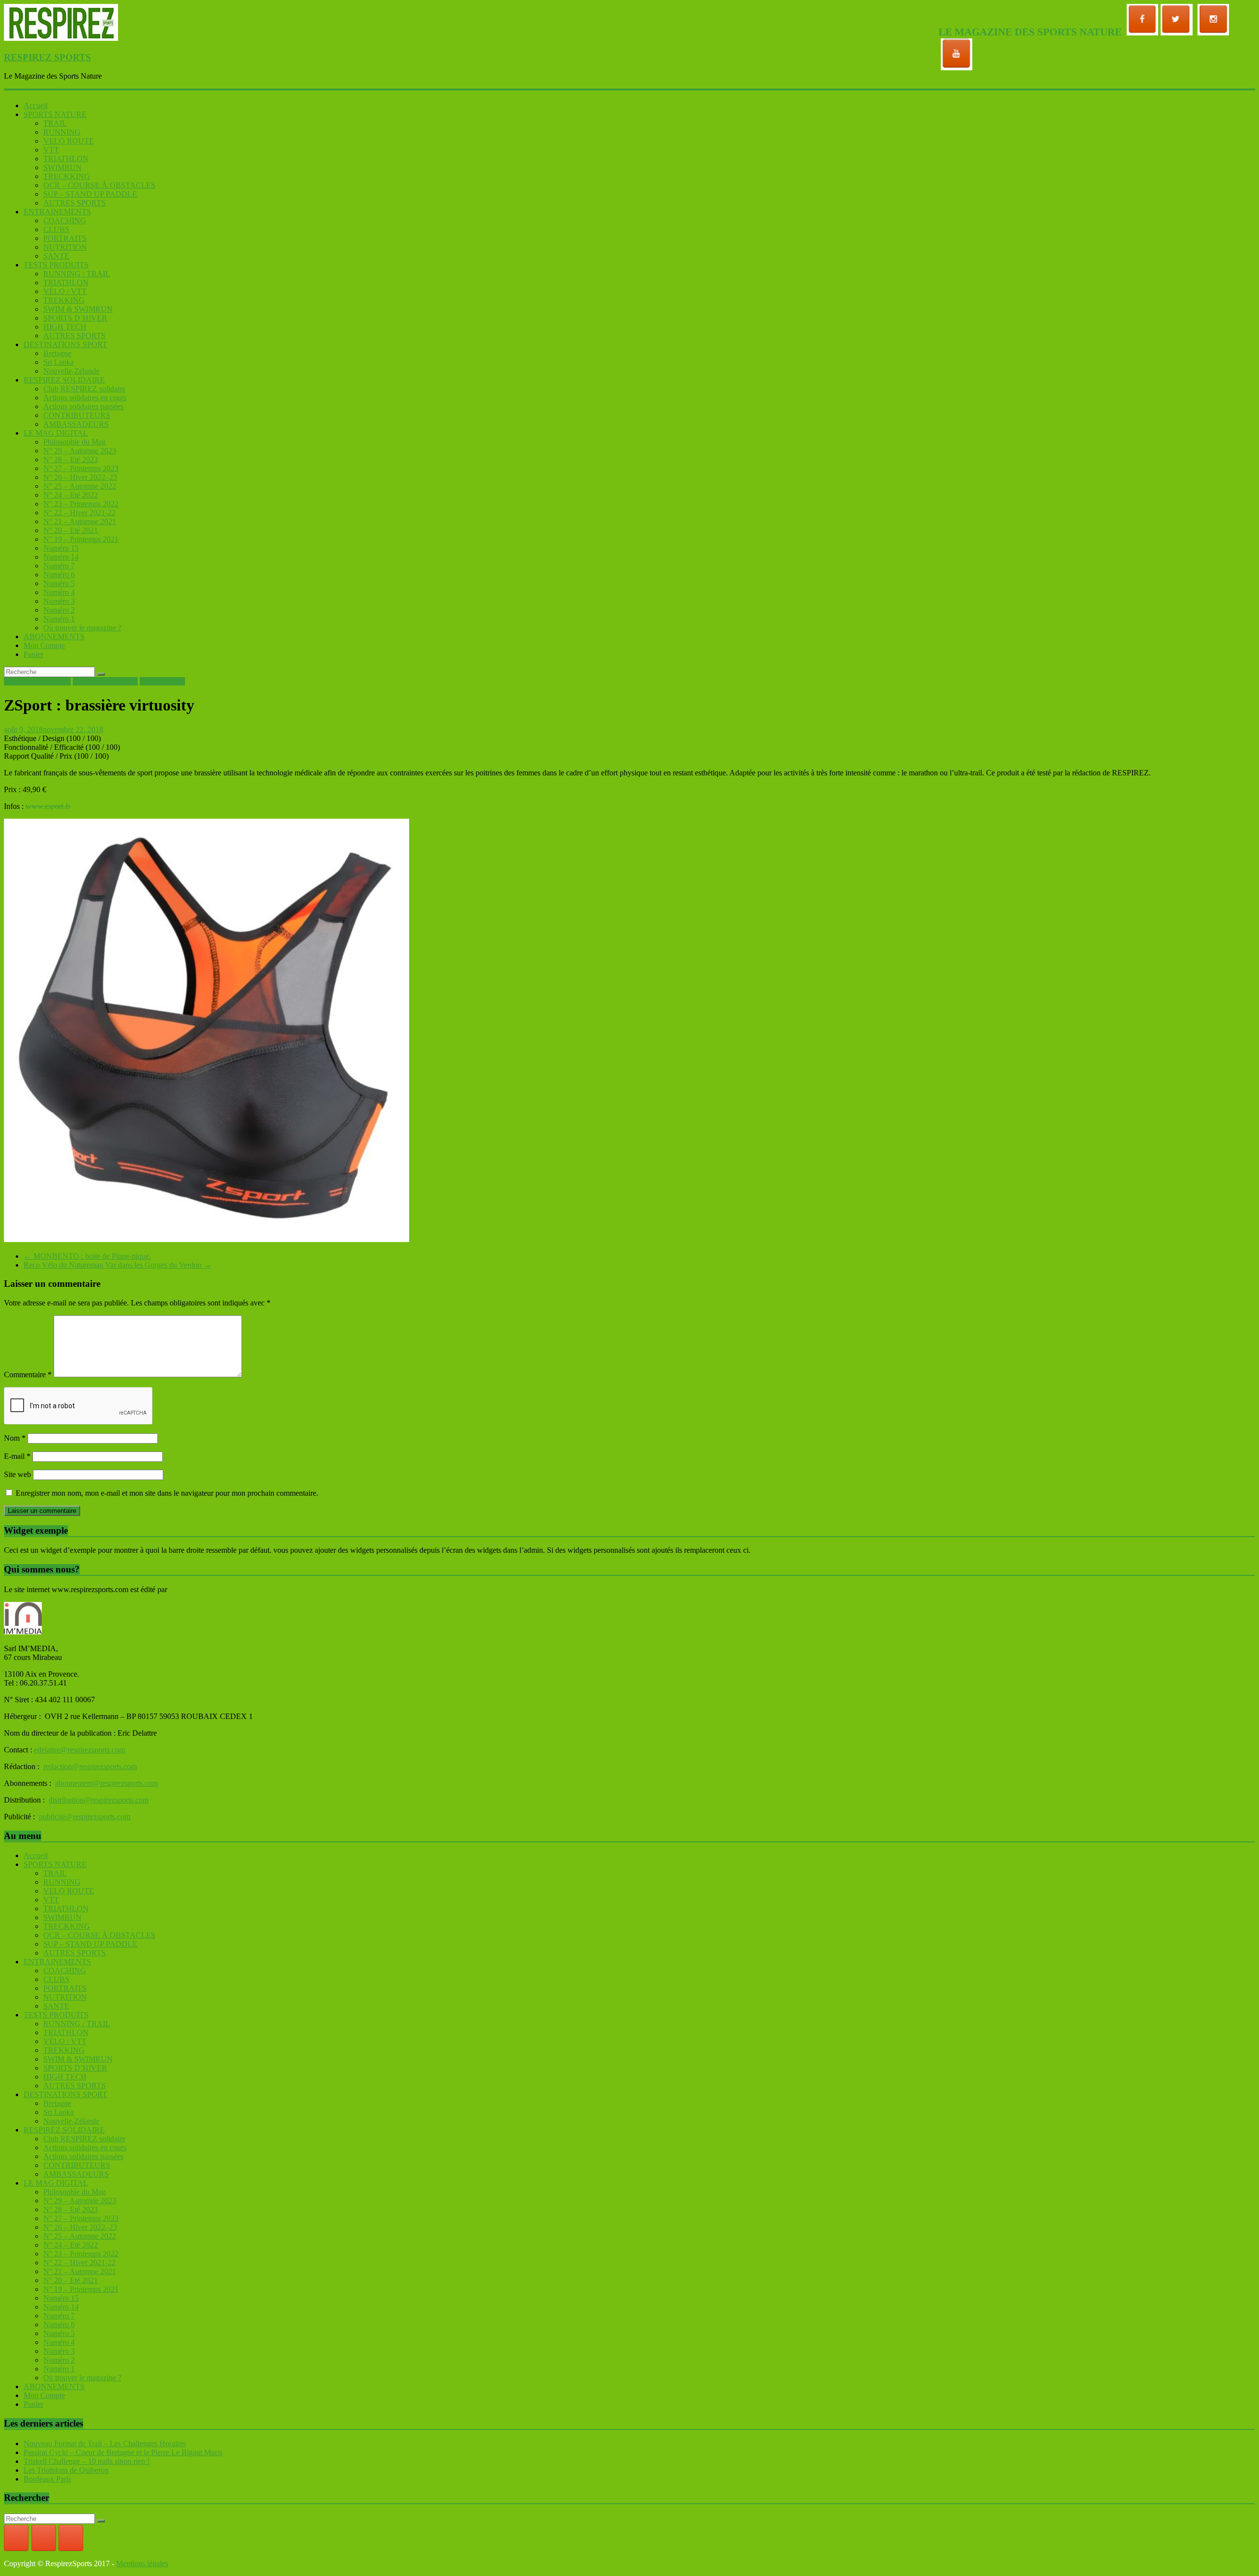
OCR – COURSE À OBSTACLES (99, 185)
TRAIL (55, 123)
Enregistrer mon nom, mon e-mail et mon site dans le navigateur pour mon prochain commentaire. (167, 1493)
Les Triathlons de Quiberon (66, 2470)
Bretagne (57, 353)
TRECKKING (67, 176)
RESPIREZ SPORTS (47, 57)
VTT (51, 150)
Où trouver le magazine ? (82, 628)
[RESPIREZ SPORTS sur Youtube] (71, 2538)
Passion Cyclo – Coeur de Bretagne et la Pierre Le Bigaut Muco (123, 2452)
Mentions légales (142, 2563)
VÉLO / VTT (65, 291)
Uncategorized (162, 681)
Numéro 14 (61, 557)
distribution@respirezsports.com (99, 1800)
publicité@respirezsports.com (85, 1817)
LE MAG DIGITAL (56, 433)
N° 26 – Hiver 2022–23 (80, 477)
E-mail (17, 1456)
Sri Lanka (59, 362)
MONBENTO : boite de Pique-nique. (87, 1256)
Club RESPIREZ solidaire (84, 389)
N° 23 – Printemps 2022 (81, 504)
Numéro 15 (61, 548)
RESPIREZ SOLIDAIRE (64, 380)
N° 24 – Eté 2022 (71, 495)
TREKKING (64, 300)
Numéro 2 (59, 610)
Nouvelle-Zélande (71, 371)
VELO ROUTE (69, 141)
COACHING (65, 221)
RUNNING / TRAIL (77, 274)
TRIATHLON (66, 159)
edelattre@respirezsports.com (79, 1750)
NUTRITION (65, 247)
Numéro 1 (59, 619)
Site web (17, 1474)
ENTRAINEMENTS (57, 212)
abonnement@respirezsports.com (106, 1783)
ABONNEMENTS (54, 637)
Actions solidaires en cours (85, 398)
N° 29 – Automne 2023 (80, 451)
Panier (33, 654)
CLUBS (56, 229)
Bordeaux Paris (47, 2479)
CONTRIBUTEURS (77, 415)
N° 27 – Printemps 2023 (81, 468)
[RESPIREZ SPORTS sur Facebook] (16, 2538)
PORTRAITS (65, 238)
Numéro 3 (59, 601)
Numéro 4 (59, 592)
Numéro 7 (59, 566)
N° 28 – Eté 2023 (71, 459)
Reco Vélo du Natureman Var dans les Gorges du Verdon (118, 1265)
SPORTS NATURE (55, 114)
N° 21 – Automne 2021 (80, 521)
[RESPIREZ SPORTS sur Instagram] (44, 2538)
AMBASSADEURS (76, 424)
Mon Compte (44, 645)
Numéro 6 (59, 575)
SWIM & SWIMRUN (78, 309)
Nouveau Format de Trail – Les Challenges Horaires (105, 2443)
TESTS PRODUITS (56, 265)
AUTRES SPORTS (75, 203)
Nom (15, 1438)
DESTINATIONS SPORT (65, 344)
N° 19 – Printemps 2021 (81, 539)
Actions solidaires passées (83, 406)
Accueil (36, 105)
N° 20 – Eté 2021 (71, 530)
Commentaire (28, 1375)
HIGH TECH (65, 327)
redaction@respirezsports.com (90, 1766)
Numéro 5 (59, 583)
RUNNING (62, 132)
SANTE (56, 256)
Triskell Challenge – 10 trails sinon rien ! (87, 2461)
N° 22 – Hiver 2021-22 (79, 513)
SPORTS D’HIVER (75, 318)
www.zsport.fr (48, 806)
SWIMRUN (62, 167)
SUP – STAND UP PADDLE (90, 194)
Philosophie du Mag (75, 442)
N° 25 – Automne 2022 (80, 486)
